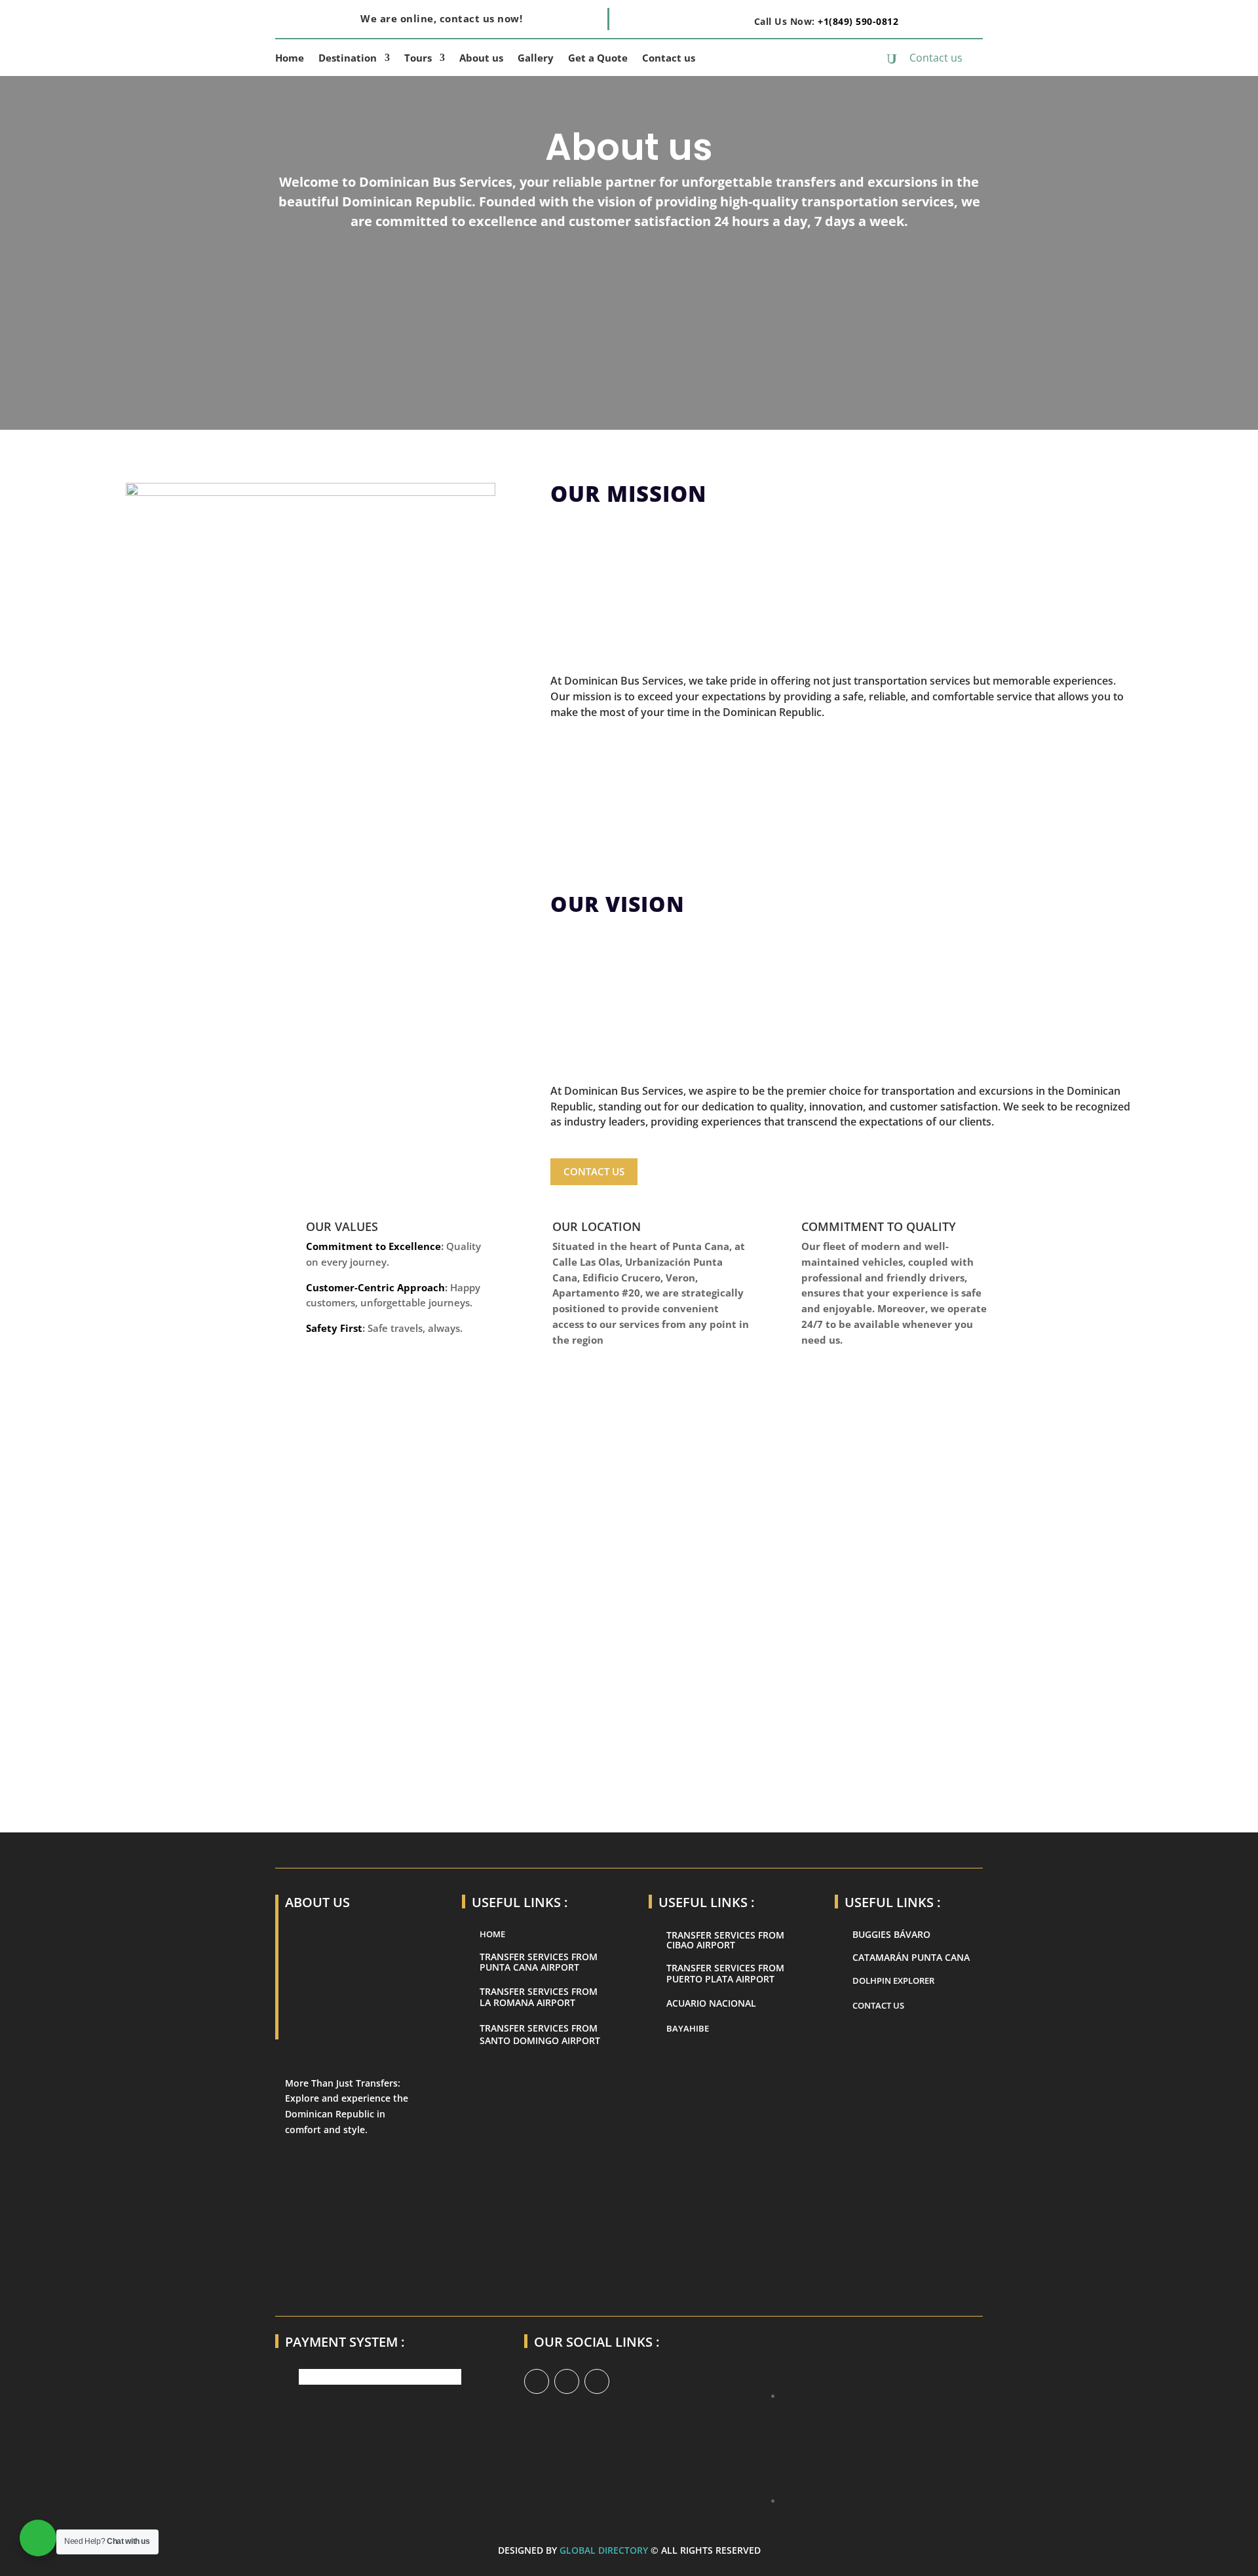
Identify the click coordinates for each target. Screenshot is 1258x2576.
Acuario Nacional (711, 2003)
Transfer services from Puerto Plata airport (725, 1973)
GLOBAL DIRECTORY (604, 2550)
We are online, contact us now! (441, 18)
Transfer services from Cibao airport (725, 1940)
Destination (348, 59)
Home (290, 59)
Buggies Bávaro (891, 1934)
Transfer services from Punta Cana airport (539, 1962)
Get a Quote (598, 59)
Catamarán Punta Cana (911, 1957)
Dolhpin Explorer (893, 1980)
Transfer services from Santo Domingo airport (540, 2035)
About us (481, 59)
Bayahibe (688, 2028)
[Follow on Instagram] (597, 2381)
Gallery (536, 59)
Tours (418, 59)
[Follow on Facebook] (537, 2381)
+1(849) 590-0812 (858, 21)
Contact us (669, 59)
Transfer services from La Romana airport (539, 1997)
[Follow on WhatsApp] (567, 2381)
